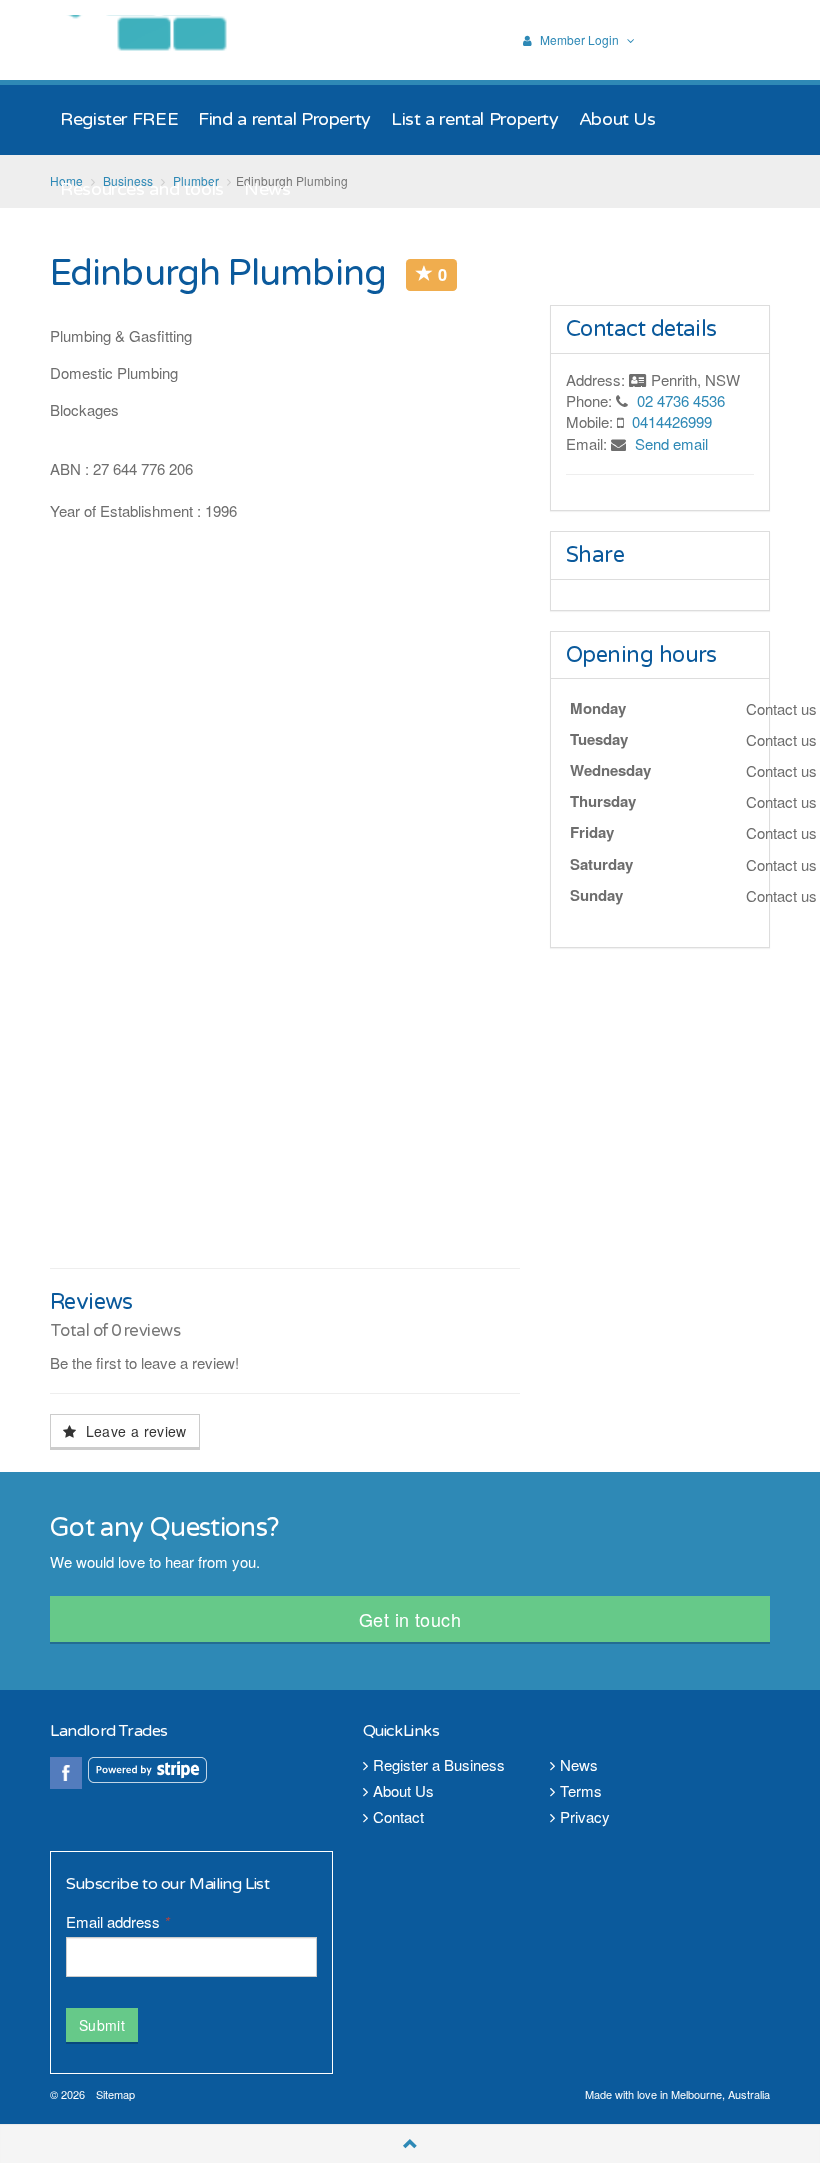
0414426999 (672, 421)
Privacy (585, 1816)
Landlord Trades (163, 39)
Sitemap (115, 2094)
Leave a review (133, 1431)
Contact (398, 1816)
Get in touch (410, 1619)
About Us (403, 1790)
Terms (581, 1790)
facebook (66, 1773)
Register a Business (439, 1764)
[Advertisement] (285, 1108)
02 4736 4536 (681, 400)
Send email (671, 443)
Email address (118, 1921)
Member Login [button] (579, 40)
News (579, 1764)
